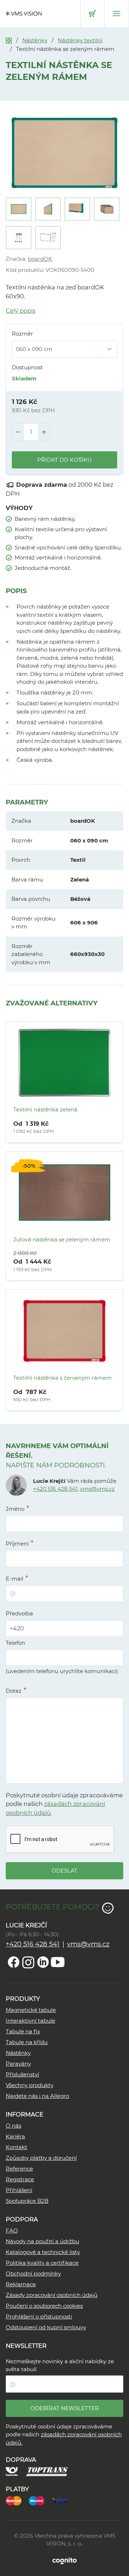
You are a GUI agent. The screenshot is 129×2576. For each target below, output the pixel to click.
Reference (19, 2169)
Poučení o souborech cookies (44, 2306)
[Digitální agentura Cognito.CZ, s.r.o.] (64, 2560)
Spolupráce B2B (27, 2201)
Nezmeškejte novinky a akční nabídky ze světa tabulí (60, 2365)
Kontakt (16, 2147)
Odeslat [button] (64, 1871)
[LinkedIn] (43, 1962)
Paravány (18, 2064)
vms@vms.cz (97, 1489)
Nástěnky (35, 40)
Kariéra (15, 2136)
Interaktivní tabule (30, 2021)
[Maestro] (40, 2500)
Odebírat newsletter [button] (65, 2408)
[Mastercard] (17, 2500)
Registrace (20, 2179)
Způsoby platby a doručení (41, 2158)
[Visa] (63, 2500)
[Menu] (117, 14)
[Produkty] (9, 40)
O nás (13, 2126)
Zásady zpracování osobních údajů (52, 2295)
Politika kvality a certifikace (42, 2263)
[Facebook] (14, 1962)
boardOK (40, 259)
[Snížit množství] (18, 432)
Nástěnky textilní (80, 40)
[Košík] (92, 14)
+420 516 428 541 (55, 1489)
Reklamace (21, 2284)
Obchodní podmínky (33, 2274)
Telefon (15, 1643)
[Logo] (24, 14)
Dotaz (14, 1691)
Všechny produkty (30, 2085)
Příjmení (17, 1544)
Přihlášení (19, 2190)
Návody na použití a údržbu (42, 2241)
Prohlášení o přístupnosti (39, 2317)
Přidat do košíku (64, 460)
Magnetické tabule (31, 2010)
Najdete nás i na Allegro (37, 2096)
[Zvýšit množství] (44, 432)
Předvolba (19, 1613)
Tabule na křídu (27, 2042)
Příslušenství (22, 2074)
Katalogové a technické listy (43, 2252)
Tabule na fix (23, 2031)
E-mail (15, 1579)
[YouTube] (58, 1962)
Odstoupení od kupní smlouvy (46, 2327)
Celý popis (21, 311)
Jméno (15, 1509)
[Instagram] (28, 1962)
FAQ (12, 2231)
